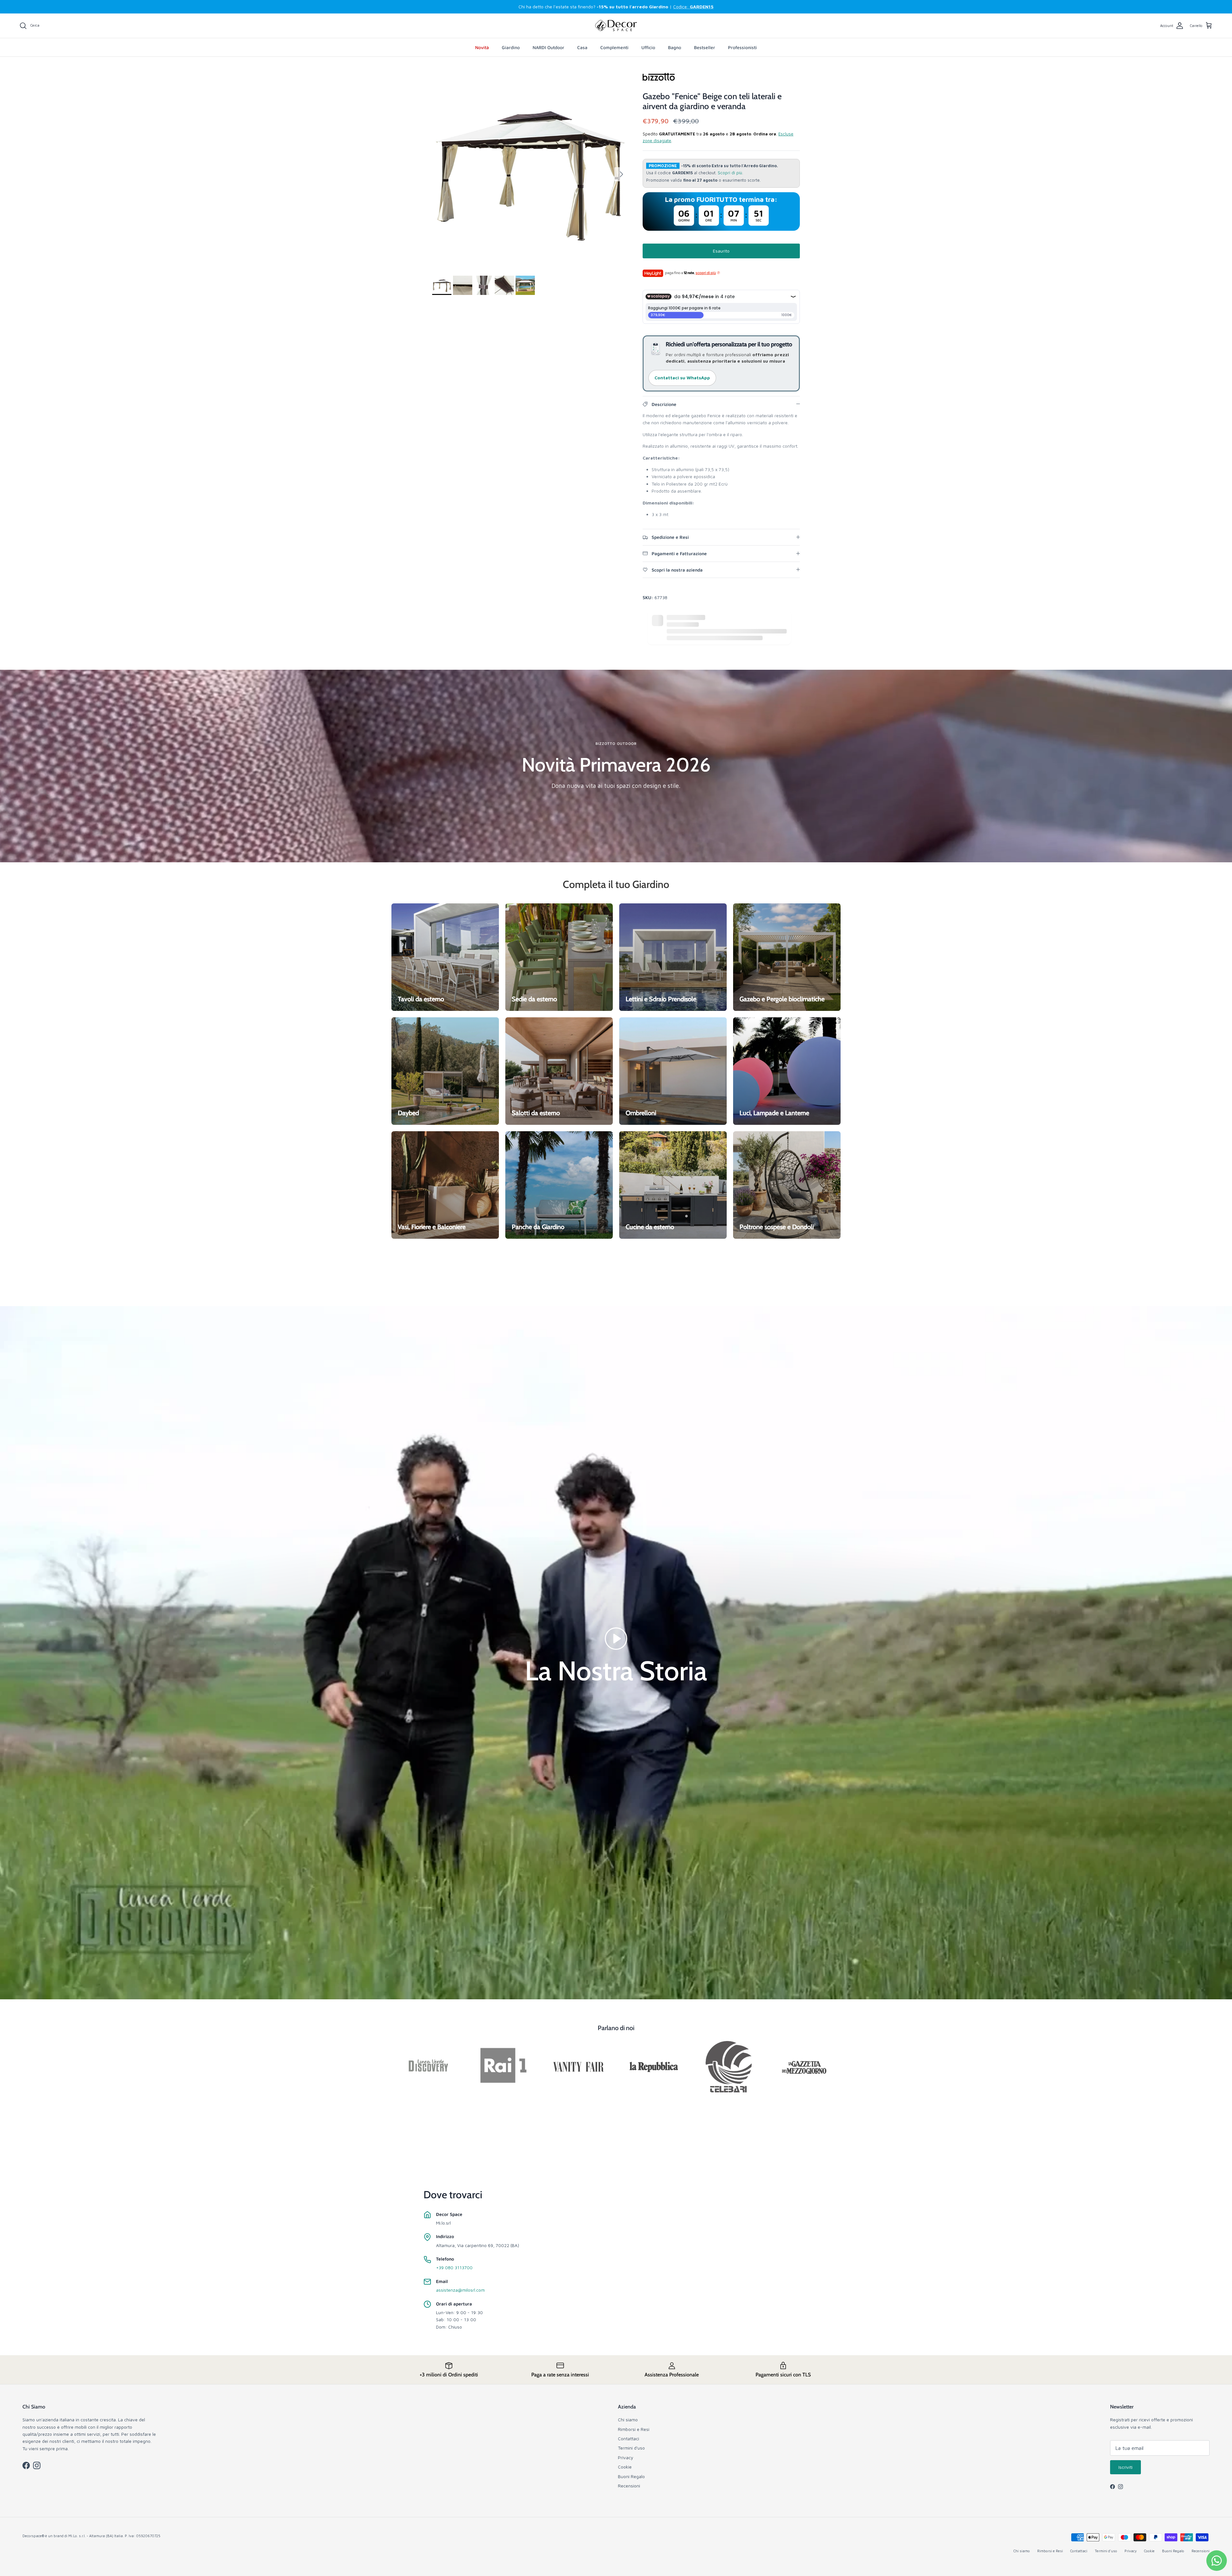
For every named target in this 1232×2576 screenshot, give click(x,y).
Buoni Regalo (631, 2476)
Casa (582, 47)
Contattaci (629, 2438)
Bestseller (705, 47)
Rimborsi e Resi (634, 2429)
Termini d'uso (631, 2448)
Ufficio (648, 47)
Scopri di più (730, 173)
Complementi (614, 47)
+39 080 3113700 (454, 2267)
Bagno (675, 47)
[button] (616, 1638)
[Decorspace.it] (616, 26)
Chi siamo (628, 2420)
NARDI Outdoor (548, 47)
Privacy (626, 2457)
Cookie (625, 2467)
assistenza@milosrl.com (460, 2290)
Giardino (511, 47)
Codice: (693, 7)
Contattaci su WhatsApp (682, 378)
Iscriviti (1125, 2467)
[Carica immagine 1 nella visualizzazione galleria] (530, 171)
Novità (482, 47)
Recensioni (629, 2486)
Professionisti (742, 47)
